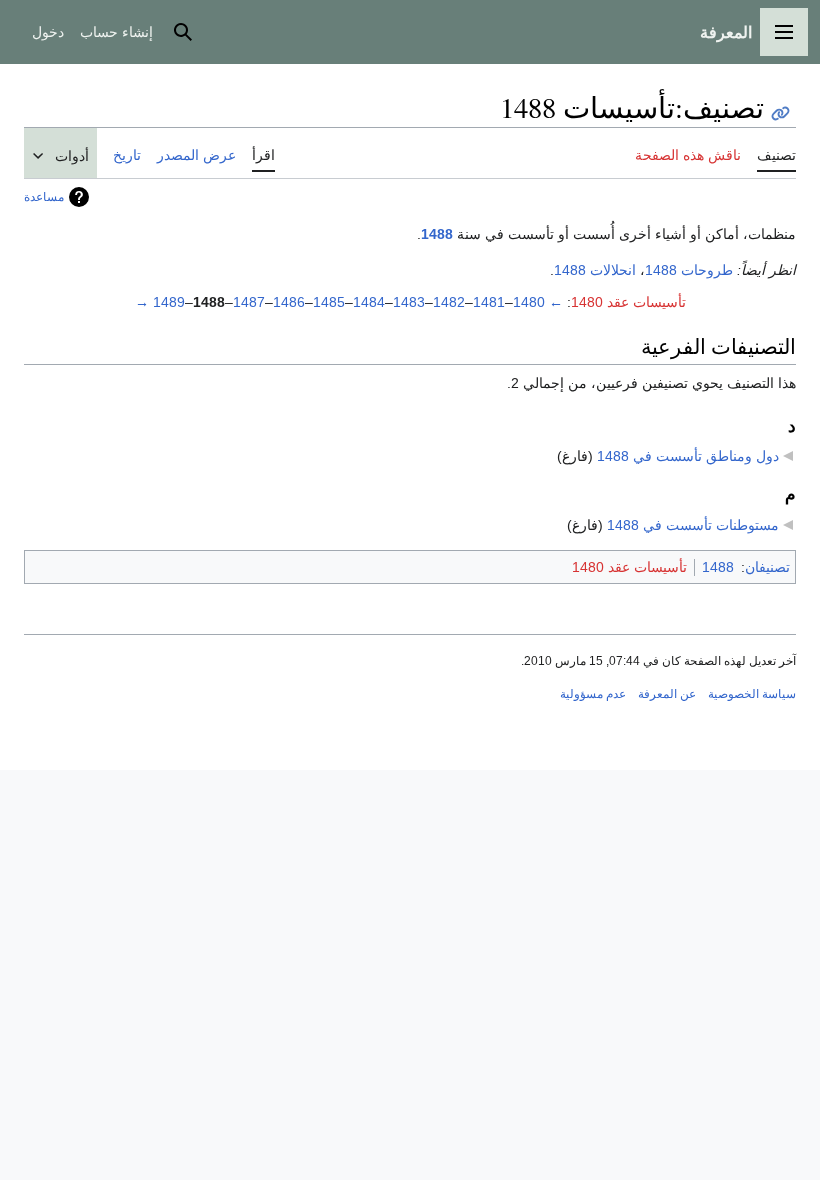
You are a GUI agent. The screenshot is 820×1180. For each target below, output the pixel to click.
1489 (169, 302)
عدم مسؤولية (593, 694)
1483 (409, 302)
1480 (529, 302)
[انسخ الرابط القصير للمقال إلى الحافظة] (780, 113)
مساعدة (44, 197)
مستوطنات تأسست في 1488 (693, 525)
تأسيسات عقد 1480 (628, 302)
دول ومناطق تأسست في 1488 (688, 456)
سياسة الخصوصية (752, 694)
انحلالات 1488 (595, 270)
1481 (489, 302)
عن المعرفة (667, 694)
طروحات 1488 (689, 270)
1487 (249, 302)
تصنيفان (767, 567)
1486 (289, 302)
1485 (329, 302)
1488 (437, 234)
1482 (449, 302)
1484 (369, 302)
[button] (784, 32)
